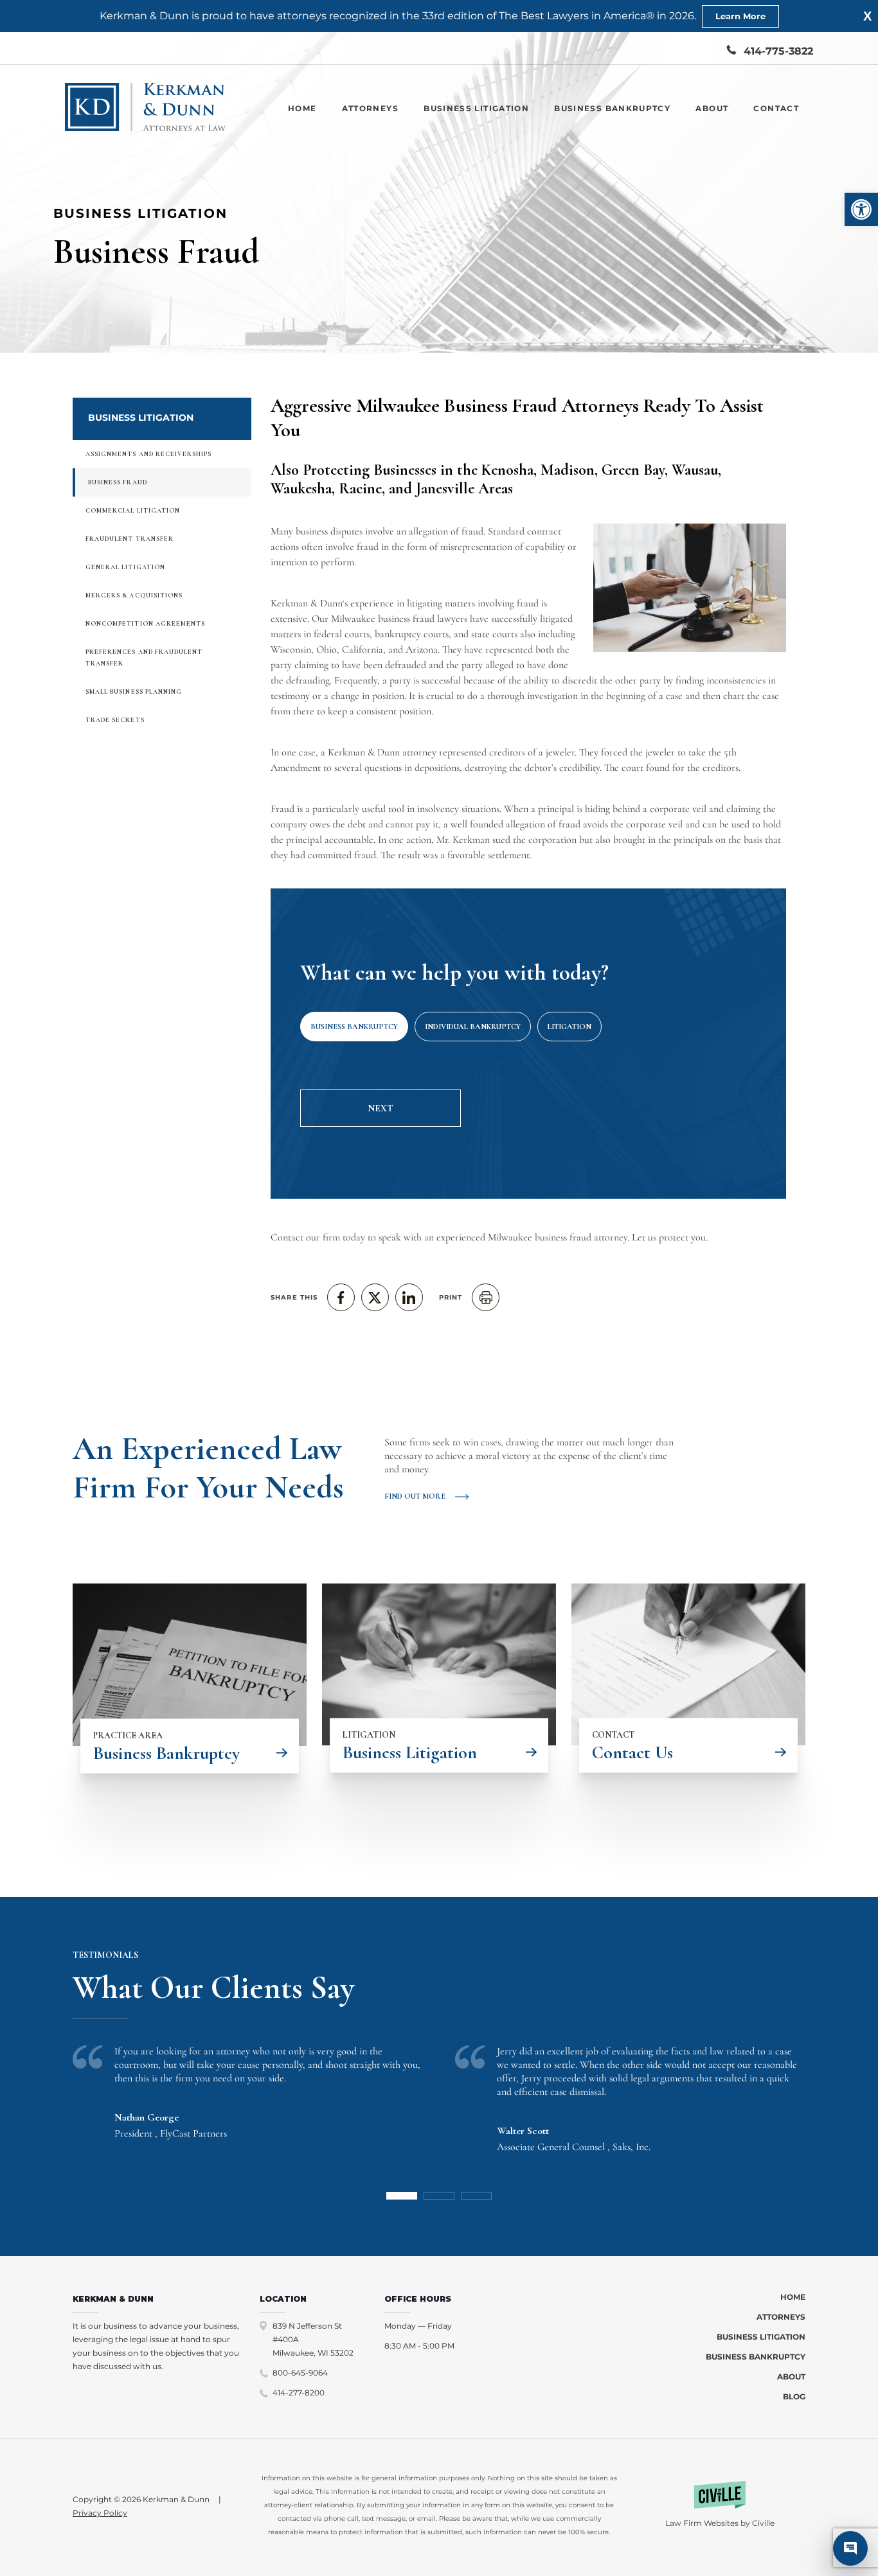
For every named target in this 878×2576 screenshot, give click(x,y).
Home (302, 108)
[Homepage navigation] (145, 108)
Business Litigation (476, 108)
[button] (861, 209)
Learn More (740, 16)
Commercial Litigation (133, 511)
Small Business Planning (134, 692)
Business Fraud (118, 482)
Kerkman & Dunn (307, 603)
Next (381, 1108)
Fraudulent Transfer (130, 539)
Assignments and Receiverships (148, 454)
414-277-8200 (299, 2393)
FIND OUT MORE (415, 1496)
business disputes (329, 531)
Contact (776, 108)
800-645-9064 (300, 2373)
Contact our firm (305, 1237)
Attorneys (370, 108)
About (712, 108)
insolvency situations (458, 809)
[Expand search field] (690, 51)
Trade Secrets (115, 720)
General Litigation (125, 567)
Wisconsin (291, 649)
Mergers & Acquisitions (134, 595)
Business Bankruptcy (612, 108)
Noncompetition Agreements (145, 624)
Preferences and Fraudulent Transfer (144, 658)
